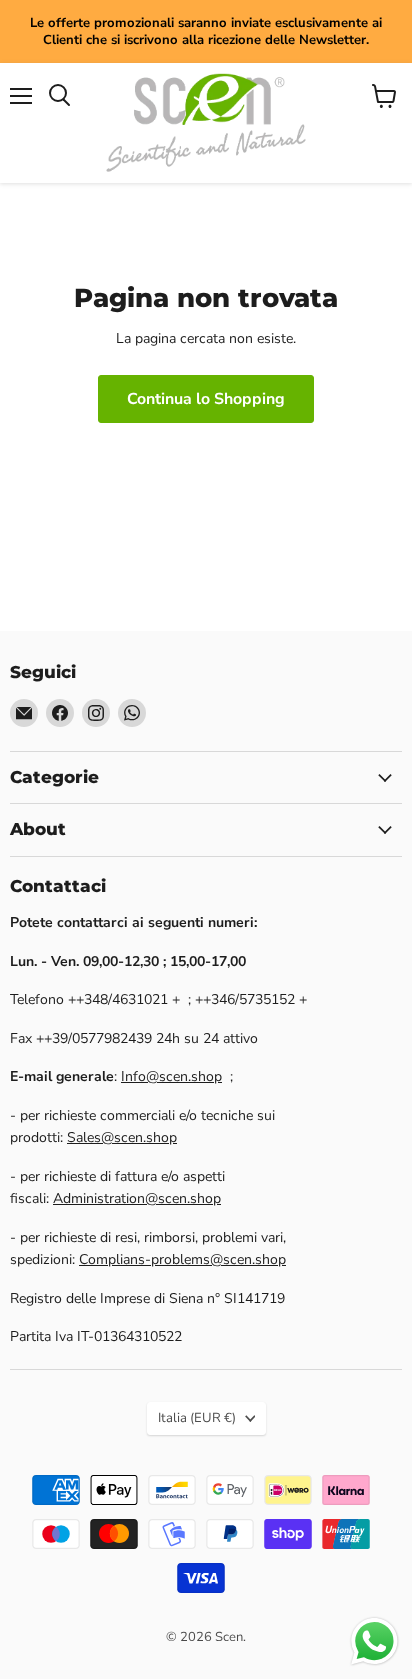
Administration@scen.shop (137, 1198)
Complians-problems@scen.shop (182, 1259)
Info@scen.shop (171, 1076)
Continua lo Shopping (206, 399)
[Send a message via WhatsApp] (374, 1641)
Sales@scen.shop (122, 1137)
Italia (197, 1418)
